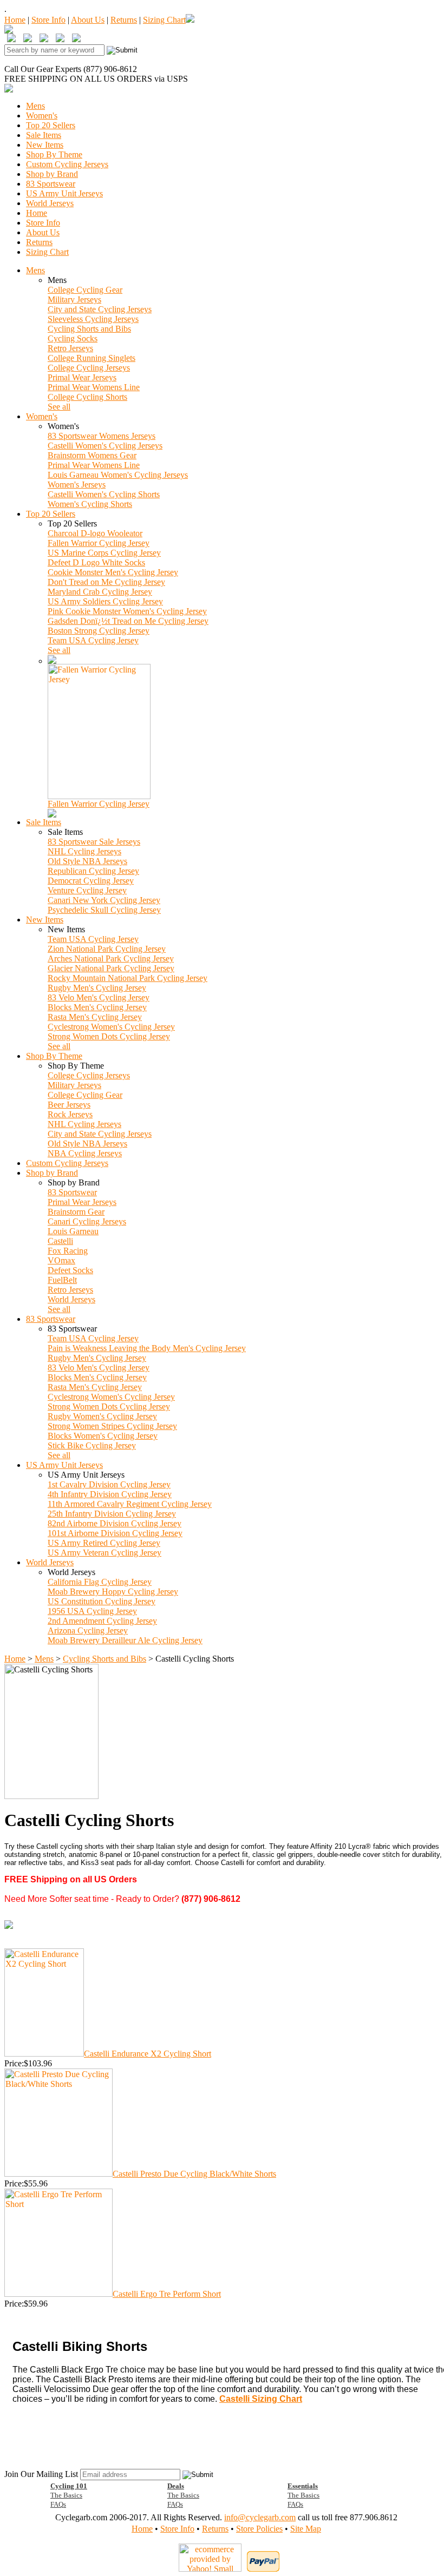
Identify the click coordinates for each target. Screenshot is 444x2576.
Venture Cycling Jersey (87, 890)
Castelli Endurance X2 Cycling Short (148, 2054)
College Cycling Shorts (87, 397)
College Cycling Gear (85, 290)
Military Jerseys (74, 299)
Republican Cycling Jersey (93, 871)
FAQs (58, 2504)
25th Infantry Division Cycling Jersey (112, 1514)
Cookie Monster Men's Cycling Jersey (113, 572)
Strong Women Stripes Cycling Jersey (112, 1426)
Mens (35, 106)
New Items (45, 145)
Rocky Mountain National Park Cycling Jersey (128, 978)
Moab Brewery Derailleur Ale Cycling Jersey (125, 1640)
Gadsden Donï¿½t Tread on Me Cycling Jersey (128, 621)
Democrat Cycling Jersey (91, 881)
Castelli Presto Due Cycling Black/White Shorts (194, 2174)
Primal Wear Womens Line (94, 387)
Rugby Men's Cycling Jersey (97, 988)
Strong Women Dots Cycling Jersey (109, 1036)
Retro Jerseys (70, 348)
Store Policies (259, 2529)
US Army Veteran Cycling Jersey (105, 1553)
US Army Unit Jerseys (64, 193)
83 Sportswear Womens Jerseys (102, 436)
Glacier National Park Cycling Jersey (111, 968)
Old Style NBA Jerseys (87, 861)
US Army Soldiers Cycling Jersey (105, 601)
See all (59, 407)
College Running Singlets (92, 358)
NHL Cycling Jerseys (84, 851)
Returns (124, 20)
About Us (88, 20)
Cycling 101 (69, 2486)
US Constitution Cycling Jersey (102, 1601)
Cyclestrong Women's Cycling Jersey (111, 1027)
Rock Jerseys (70, 1114)
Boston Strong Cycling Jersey (99, 631)
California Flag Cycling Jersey (100, 1582)
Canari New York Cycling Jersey (104, 900)
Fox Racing (68, 1251)
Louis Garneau (73, 1231)
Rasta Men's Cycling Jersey (95, 1017)
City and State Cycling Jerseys (100, 309)
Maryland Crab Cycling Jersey (100, 592)
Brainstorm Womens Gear (92, 455)
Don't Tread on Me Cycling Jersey (106, 582)
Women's (42, 116)
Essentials (303, 2486)
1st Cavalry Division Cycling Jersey (109, 1484)
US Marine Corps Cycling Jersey (104, 553)
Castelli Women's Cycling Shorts (104, 494)
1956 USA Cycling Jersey (92, 1611)
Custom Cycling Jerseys (67, 164)
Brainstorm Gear (76, 1212)
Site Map (306, 2529)
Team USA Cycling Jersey (93, 640)
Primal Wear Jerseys (82, 377)
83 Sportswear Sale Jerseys (94, 842)
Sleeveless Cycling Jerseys (93, 319)
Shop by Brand (52, 174)
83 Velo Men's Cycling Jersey (99, 997)
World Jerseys (50, 203)
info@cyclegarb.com (260, 2517)
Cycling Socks (73, 338)
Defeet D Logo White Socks (96, 562)
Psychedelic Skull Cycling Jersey (104, 910)
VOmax (61, 1260)
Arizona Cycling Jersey (88, 1630)
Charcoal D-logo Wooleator (95, 533)
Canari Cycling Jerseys (87, 1221)
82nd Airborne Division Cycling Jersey (115, 1523)
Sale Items (44, 135)
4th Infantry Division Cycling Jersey (110, 1494)
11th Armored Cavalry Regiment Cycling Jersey (130, 1504)
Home (15, 20)
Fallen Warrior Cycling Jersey (99, 543)
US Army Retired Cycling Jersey (104, 1543)
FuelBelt (62, 1280)
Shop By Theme (54, 154)
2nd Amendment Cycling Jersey (102, 1621)
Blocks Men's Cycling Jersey (97, 1007)
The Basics (66, 2495)
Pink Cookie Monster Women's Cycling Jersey (127, 611)
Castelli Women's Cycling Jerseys (105, 446)
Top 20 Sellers (51, 125)
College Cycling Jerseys (89, 368)
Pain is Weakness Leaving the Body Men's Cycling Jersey (147, 1348)
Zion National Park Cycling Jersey (107, 949)
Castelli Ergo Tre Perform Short (167, 2294)
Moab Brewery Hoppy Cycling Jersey (113, 1592)
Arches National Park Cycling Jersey (111, 958)
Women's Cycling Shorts (90, 504)
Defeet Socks (70, 1270)
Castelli (60, 1241)
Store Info (48, 20)
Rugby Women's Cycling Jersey (102, 1416)
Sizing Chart (164, 20)
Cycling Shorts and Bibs (89, 329)
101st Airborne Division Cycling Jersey (115, 1533)
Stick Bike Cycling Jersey (92, 1445)
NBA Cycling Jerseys (85, 1153)
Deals (176, 2486)
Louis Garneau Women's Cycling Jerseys (118, 475)
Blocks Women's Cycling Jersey (103, 1436)
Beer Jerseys (69, 1105)
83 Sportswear (51, 184)
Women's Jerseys (77, 485)
